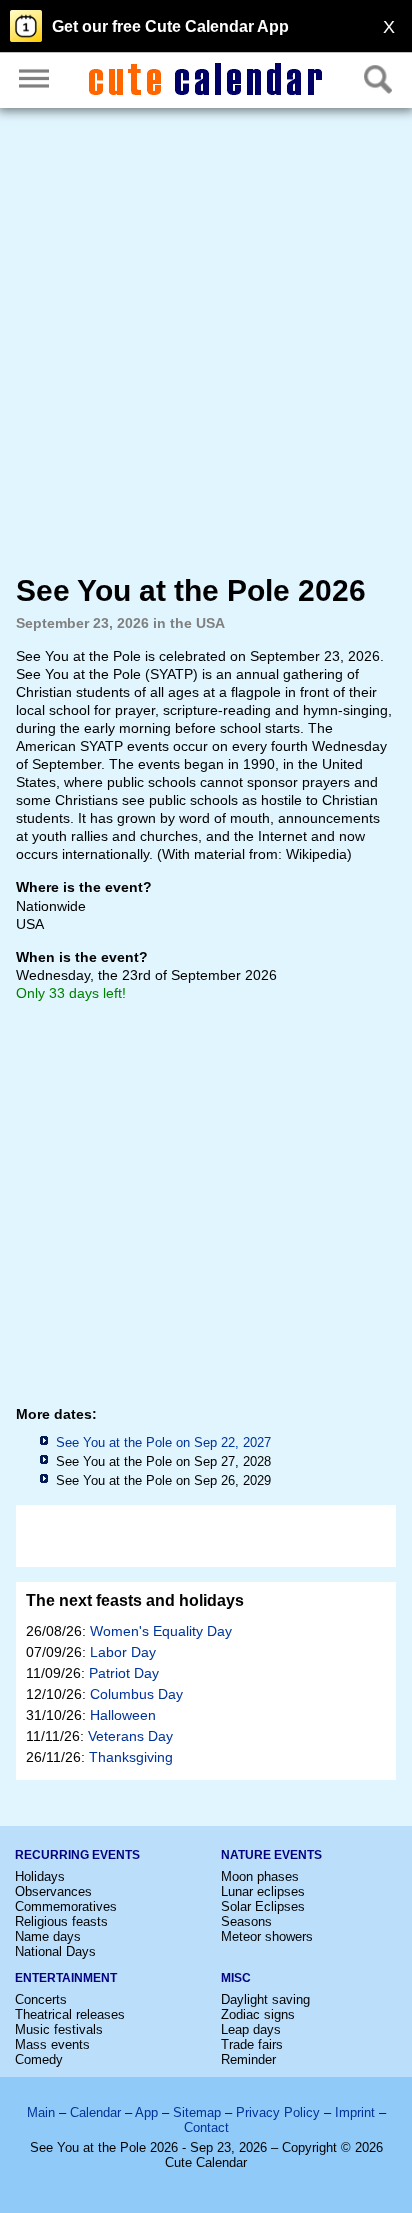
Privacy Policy (278, 2112)
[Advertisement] (206, 341)
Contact (206, 2127)
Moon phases (260, 1876)
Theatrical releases (70, 2014)
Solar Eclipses (263, 1906)
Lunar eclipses (263, 1891)
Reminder (248, 2059)
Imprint (355, 2112)
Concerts (41, 1999)
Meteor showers (267, 1936)
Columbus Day (136, 1694)
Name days (48, 1936)
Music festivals (59, 2029)
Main (41, 2112)
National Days (55, 1951)
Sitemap (197, 2112)
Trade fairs (252, 2044)
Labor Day (123, 1652)
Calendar (95, 2112)
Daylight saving (265, 1999)
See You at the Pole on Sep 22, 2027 (163, 1442)
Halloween (123, 1715)
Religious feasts (61, 1921)
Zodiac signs (258, 2014)
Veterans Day (130, 1736)
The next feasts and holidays (135, 1600)
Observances (53, 1891)
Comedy (39, 2059)
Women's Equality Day (161, 1631)
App (146, 2112)
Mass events (52, 2044)
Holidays (40, 1876)
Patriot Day (124, 1673)
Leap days (251, 2029)
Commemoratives (66, 1906)
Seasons (246, 1921)
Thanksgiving (131, 1757)
